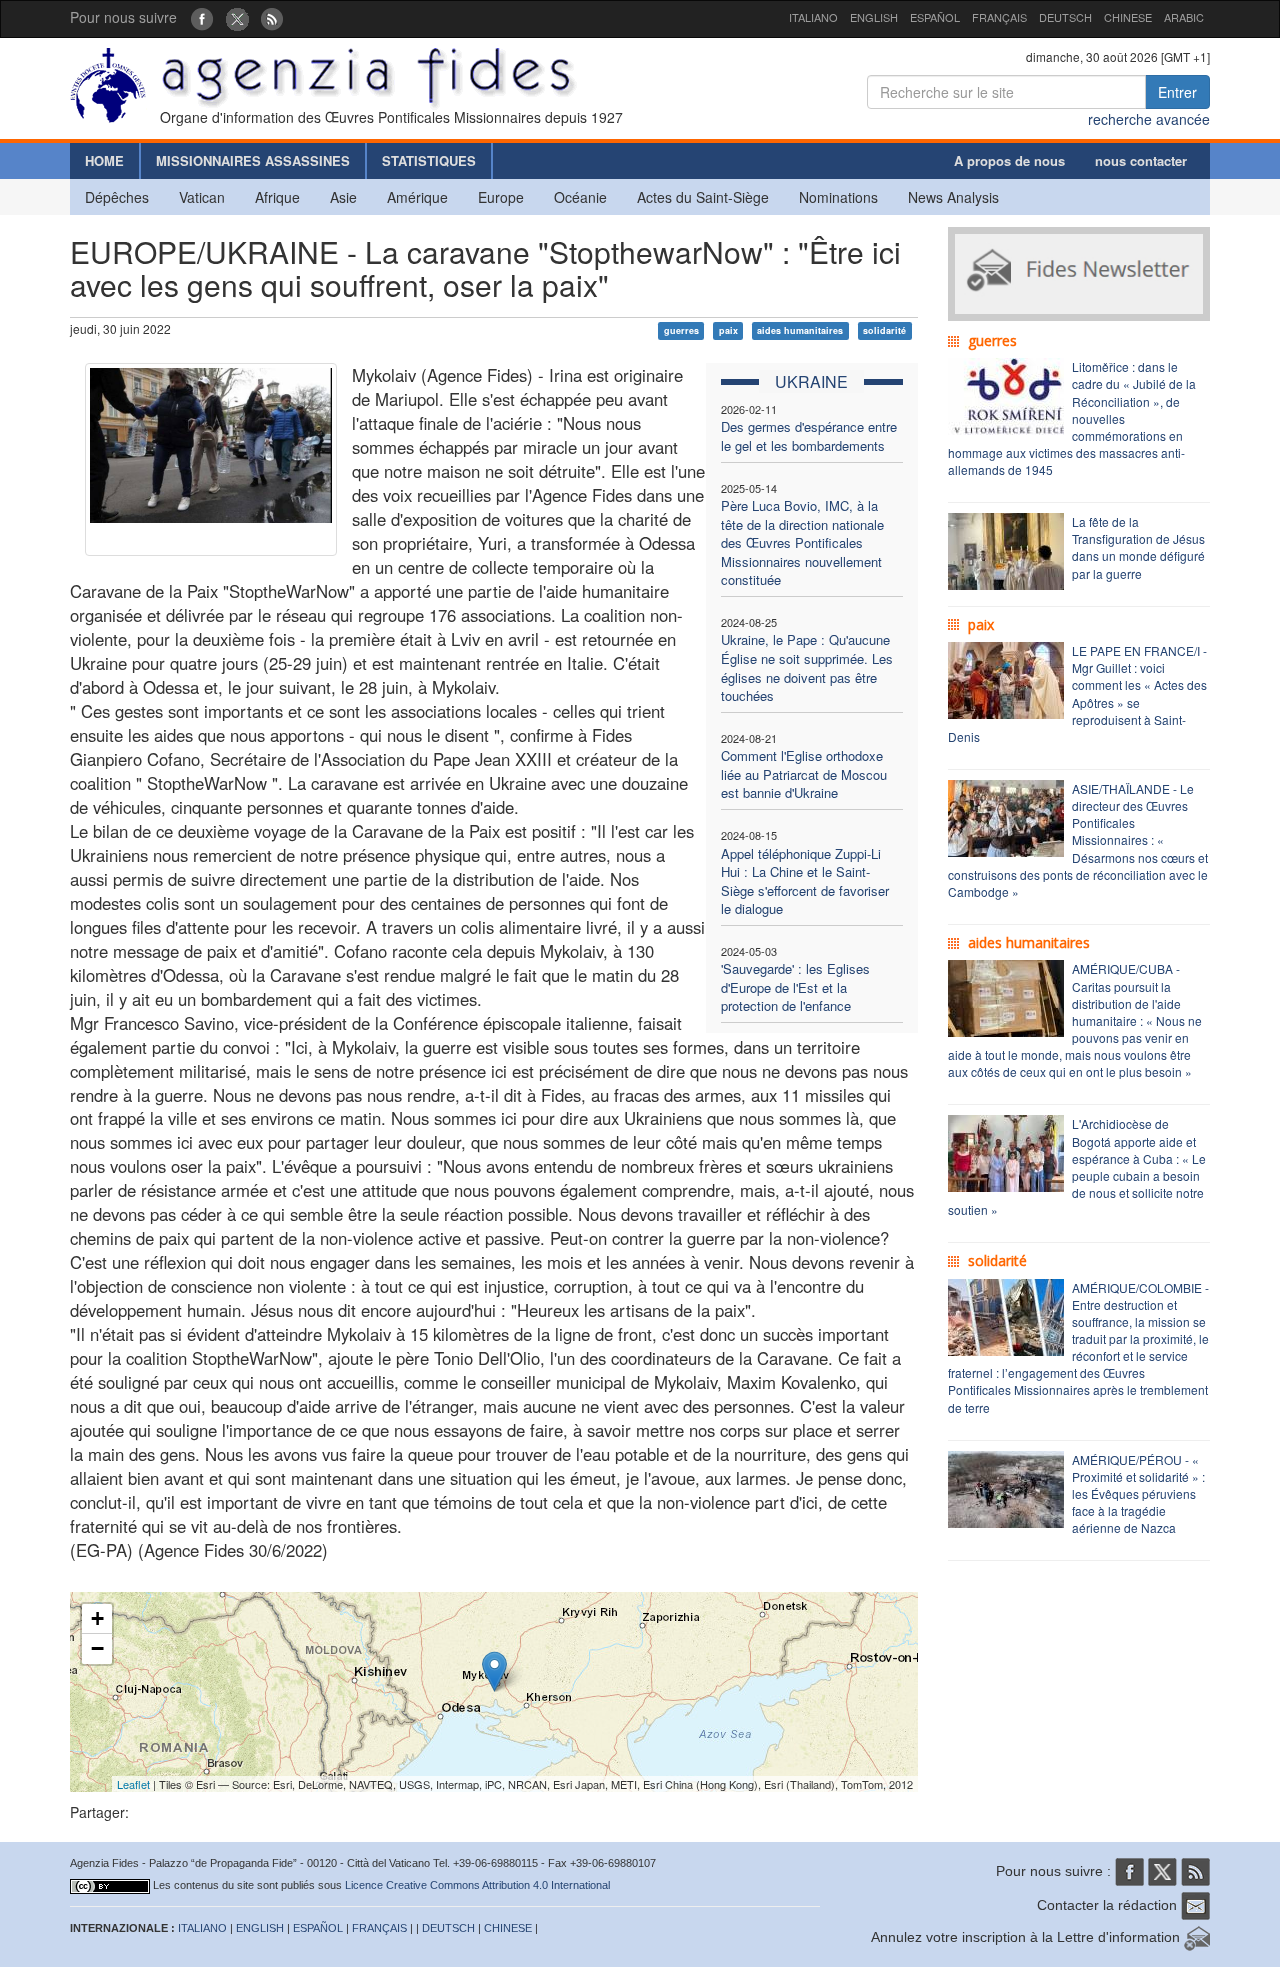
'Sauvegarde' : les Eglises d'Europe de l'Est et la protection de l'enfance (795, 987)
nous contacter (1141, 160)
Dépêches (117, 197)
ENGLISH (874, 17)
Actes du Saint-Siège (703, 197)
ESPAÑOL (935, 17)
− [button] (97, 1648)
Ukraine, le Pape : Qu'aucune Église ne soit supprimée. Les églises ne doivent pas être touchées (807, 667)
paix (728, 330)
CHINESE (1128, 17)
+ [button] (97, 1618)
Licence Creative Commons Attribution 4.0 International (477, 1885)
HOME (104, 160)
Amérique (417, 197)
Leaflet (133, 1784)
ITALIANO (813, 17)
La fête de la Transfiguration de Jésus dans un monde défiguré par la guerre (1138, 547)
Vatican (202, 197)
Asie (343, 197)
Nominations (838, 197)
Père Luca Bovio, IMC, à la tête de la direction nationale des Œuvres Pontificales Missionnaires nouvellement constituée (802, 542)
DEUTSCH (1065, 17)
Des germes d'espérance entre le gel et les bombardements (809, 436)
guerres (681, 330)
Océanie (580, 197)
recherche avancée (1149, 119)
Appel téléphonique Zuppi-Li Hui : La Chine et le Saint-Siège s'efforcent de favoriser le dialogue (805, 881)
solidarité (884, 330)
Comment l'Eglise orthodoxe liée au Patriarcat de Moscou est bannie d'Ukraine (804, 774)
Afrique (277, 197)
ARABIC (1184, 17)
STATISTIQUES (429, 160)
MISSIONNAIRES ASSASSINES (253, 160)
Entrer (1177, 92)
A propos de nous (1009, 160)
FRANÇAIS (999, 17)
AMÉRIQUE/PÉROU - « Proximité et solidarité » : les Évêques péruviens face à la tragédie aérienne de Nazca (1138, 1494)
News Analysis (953, 197)
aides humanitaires (800, 330)
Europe (501, 197)
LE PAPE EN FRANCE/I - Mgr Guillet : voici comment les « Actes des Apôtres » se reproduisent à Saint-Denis (1077, 693)
